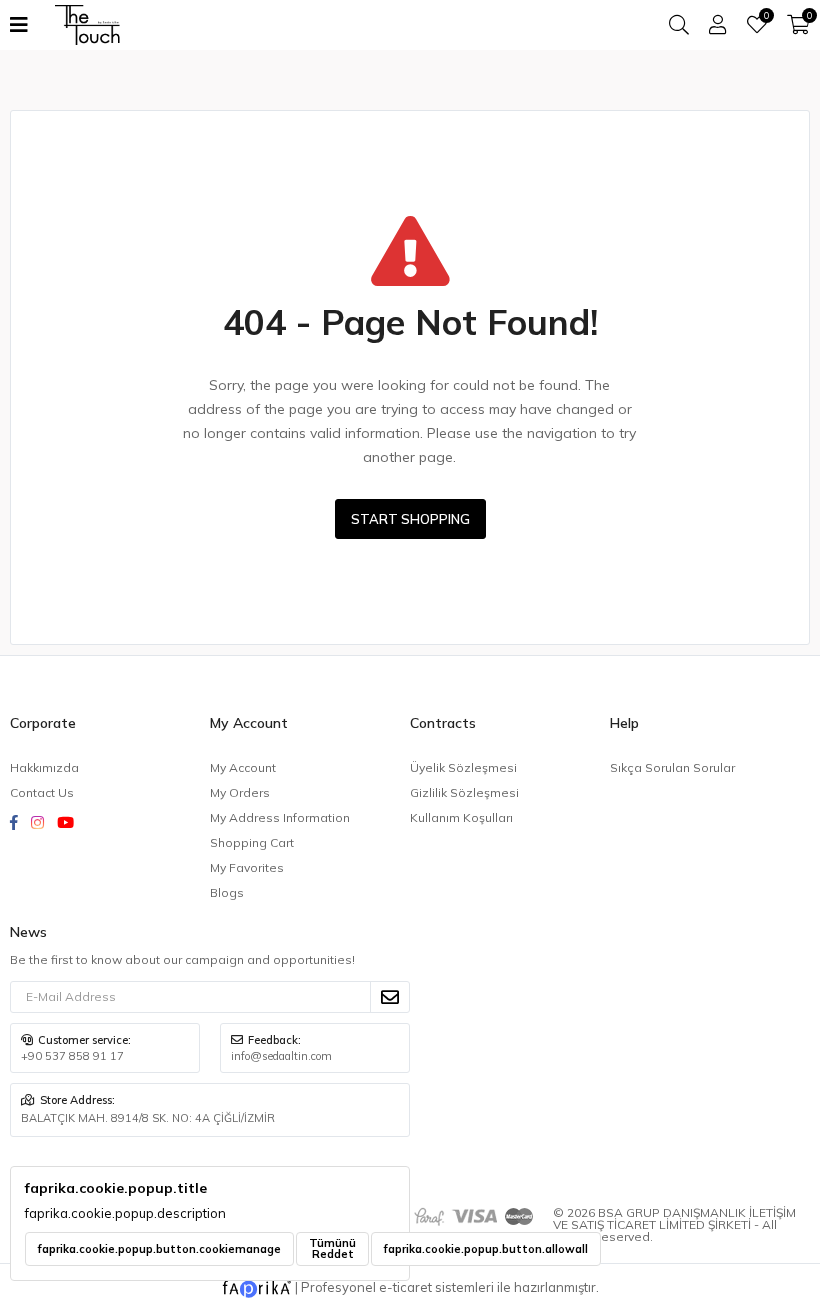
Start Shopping (410, 519)
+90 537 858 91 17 (72, 1056)
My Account (243, 767)
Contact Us (42, 792)
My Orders (240, 792)
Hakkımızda (44, 767)
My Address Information (280, 817)
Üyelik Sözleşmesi (463, 767)
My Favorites (765, 18)
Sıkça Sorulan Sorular (672, 767)
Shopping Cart (252, 842)
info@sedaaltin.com (281, 1056)
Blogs (227, 892)
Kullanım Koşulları (461, 817)
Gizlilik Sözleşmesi (464, 792)
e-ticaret (405, 1287)
